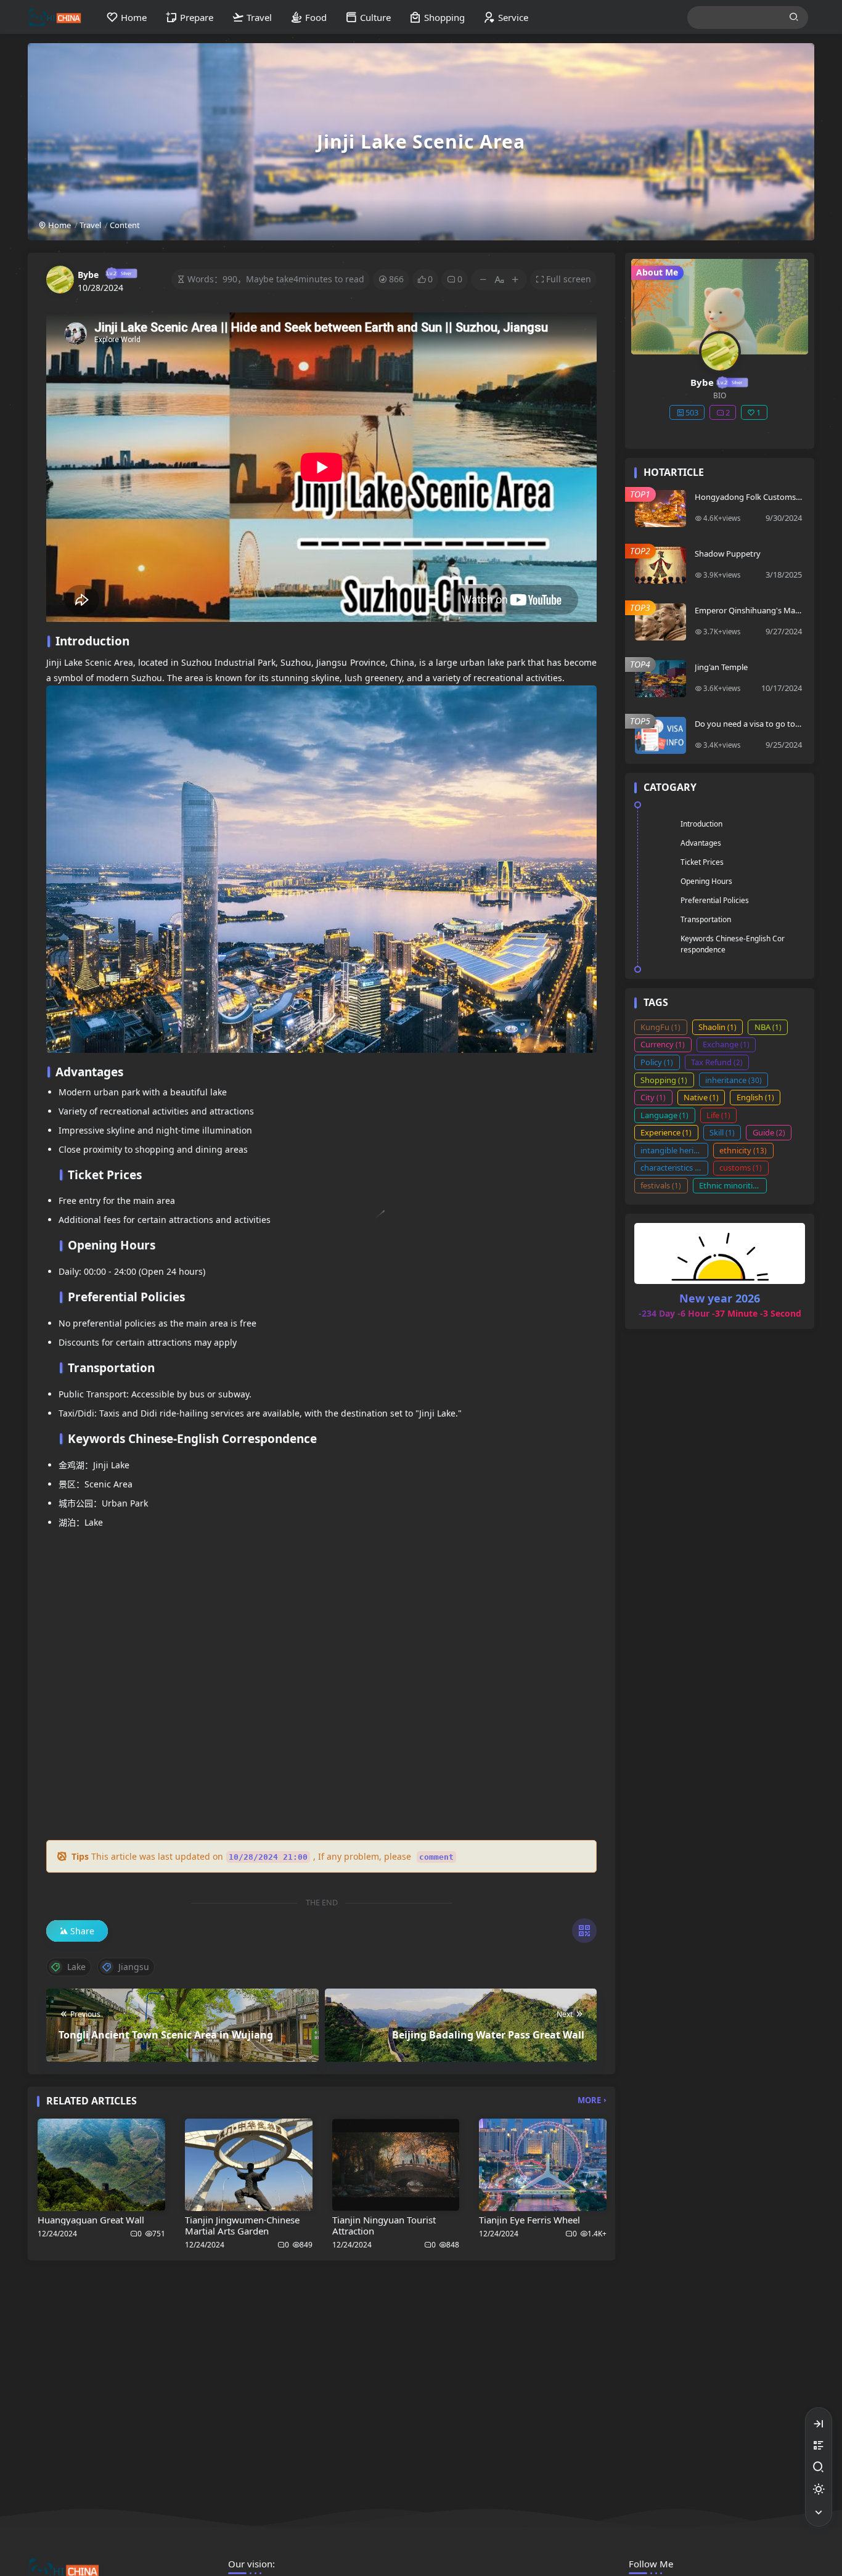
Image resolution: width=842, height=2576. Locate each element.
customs (741, 1167)
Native (701, 1097)
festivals (661, 1185)
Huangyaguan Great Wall (91, 2220)
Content (125, 225)
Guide (769, 1132)
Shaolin (717, 1027)
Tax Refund (717, 1062)
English (755, 1097)
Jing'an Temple (721, 667)
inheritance (734, 1080)
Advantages (701, 843)
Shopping (664, 1080)
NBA (768, 1027)
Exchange (726, 1044)
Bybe (88, 275)
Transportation (706, 919)
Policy (657, 1062)
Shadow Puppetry (728, 554)
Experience (666, 1132)
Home (59, 225)
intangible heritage (674, 1150)
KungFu (660, 1027)
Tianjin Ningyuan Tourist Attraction (384, 2225)
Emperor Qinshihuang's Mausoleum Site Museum (747, 615)
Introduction (701, 824)
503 (692, 412)
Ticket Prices (702, 862)
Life (718, 1115)
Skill (722, 1132)
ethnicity (743, 1150)
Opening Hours (706, 881)
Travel (90, 225)
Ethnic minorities (733, 1185)
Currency (663, 1044)
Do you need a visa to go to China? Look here (748, 729)
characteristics (672, 1167)
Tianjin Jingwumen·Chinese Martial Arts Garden (242, 2225)
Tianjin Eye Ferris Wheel (529, 2220)
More (589, 2100)
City (653, 1097)
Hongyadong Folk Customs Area (745, 502)
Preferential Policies (715, 900)
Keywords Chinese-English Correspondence (733, 944)
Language (664, 1115)
